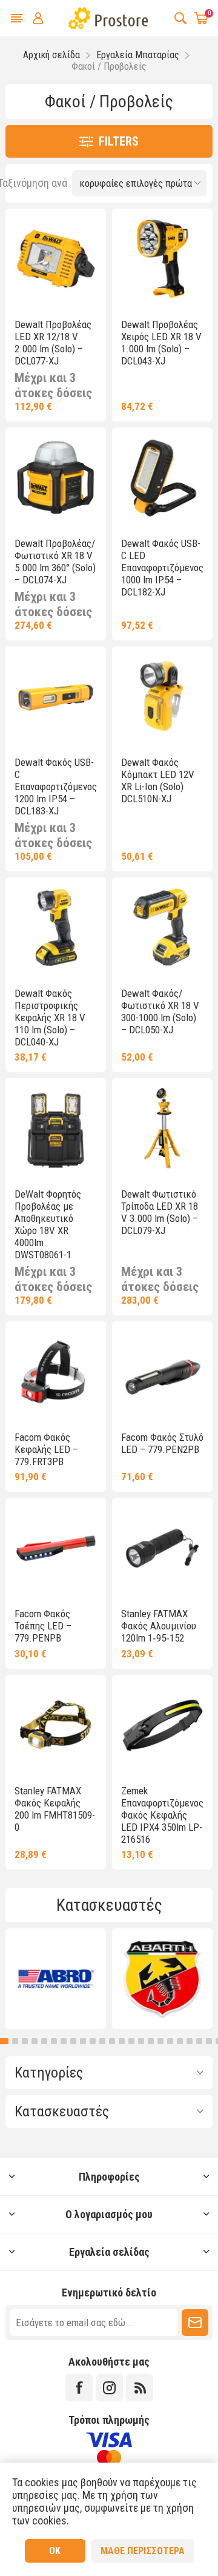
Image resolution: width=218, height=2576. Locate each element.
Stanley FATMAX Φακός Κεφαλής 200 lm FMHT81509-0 (55, 1809)
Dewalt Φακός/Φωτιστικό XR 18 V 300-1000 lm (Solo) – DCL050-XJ (160, 1011)
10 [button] (83, 2041)
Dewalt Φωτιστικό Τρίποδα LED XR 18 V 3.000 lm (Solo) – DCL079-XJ (160, 1212)
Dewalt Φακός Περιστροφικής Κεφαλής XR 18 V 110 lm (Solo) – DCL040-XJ (50, 1018)
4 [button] (25, 2041)
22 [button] (199, 2041)
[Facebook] (79, 2388)
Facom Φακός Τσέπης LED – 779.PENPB (43, 1626)
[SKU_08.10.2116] (56, 1372)
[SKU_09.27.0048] (56, 1129)
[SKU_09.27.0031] (162, 697)
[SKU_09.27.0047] (56, 697)
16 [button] (141, 2041)
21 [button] (190, 2041)
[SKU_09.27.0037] (162, 259)
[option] (56, 1979)
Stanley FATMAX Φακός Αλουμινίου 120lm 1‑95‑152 (159, 1626)
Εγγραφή (195, 2323)
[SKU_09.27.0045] (162, 1129)
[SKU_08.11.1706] (162, 1725)
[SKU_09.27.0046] (162, 478)
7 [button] (54, 2041)
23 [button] (209, 2041)
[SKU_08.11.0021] (162, 1548)
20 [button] (180, 2041)
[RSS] (140, 2388)
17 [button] (151, 2041)
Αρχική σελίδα (51, 55)
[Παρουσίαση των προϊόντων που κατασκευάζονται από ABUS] (56, 1979)
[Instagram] (109, 2388)
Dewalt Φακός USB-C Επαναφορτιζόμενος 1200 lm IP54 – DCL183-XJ (56, 787)
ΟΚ (55, 2551)
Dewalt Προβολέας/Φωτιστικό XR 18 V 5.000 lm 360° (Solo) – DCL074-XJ (55, 562)
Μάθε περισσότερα (143, 2551)
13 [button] (112, 2041)
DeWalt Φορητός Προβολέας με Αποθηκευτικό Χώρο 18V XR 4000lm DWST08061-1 (48, 1224)
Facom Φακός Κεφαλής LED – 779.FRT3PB (46, 1449)
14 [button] (122, 2041)
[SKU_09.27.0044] (56, 259)
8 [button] (64, 2041)
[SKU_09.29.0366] (56, 928)
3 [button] (12, 2041)
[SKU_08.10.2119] (56, 1548)
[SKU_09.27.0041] (56, 478)
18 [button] (160, 2041)
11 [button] (93, 2041)
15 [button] (131, 2041)
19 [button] (170, 2041)
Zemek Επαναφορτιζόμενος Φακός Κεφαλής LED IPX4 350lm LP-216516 (162, 1815)
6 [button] (44, 2041)
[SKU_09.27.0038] (162, 928)
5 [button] (35, 2041)
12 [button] (102, 2041)
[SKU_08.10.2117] (162, 1372)
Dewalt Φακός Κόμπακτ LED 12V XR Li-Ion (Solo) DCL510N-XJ (158, 780)
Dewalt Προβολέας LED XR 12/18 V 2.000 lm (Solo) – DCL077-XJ (53, 343)
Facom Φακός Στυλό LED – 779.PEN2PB (162, 1443)
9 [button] (73, 2041)
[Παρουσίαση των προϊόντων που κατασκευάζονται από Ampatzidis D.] (162, 1979)
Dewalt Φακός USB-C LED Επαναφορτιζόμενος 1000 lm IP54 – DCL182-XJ (162, 568)
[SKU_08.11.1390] (56, 1725)
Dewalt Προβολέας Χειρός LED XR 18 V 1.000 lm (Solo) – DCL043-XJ (161, 343)
